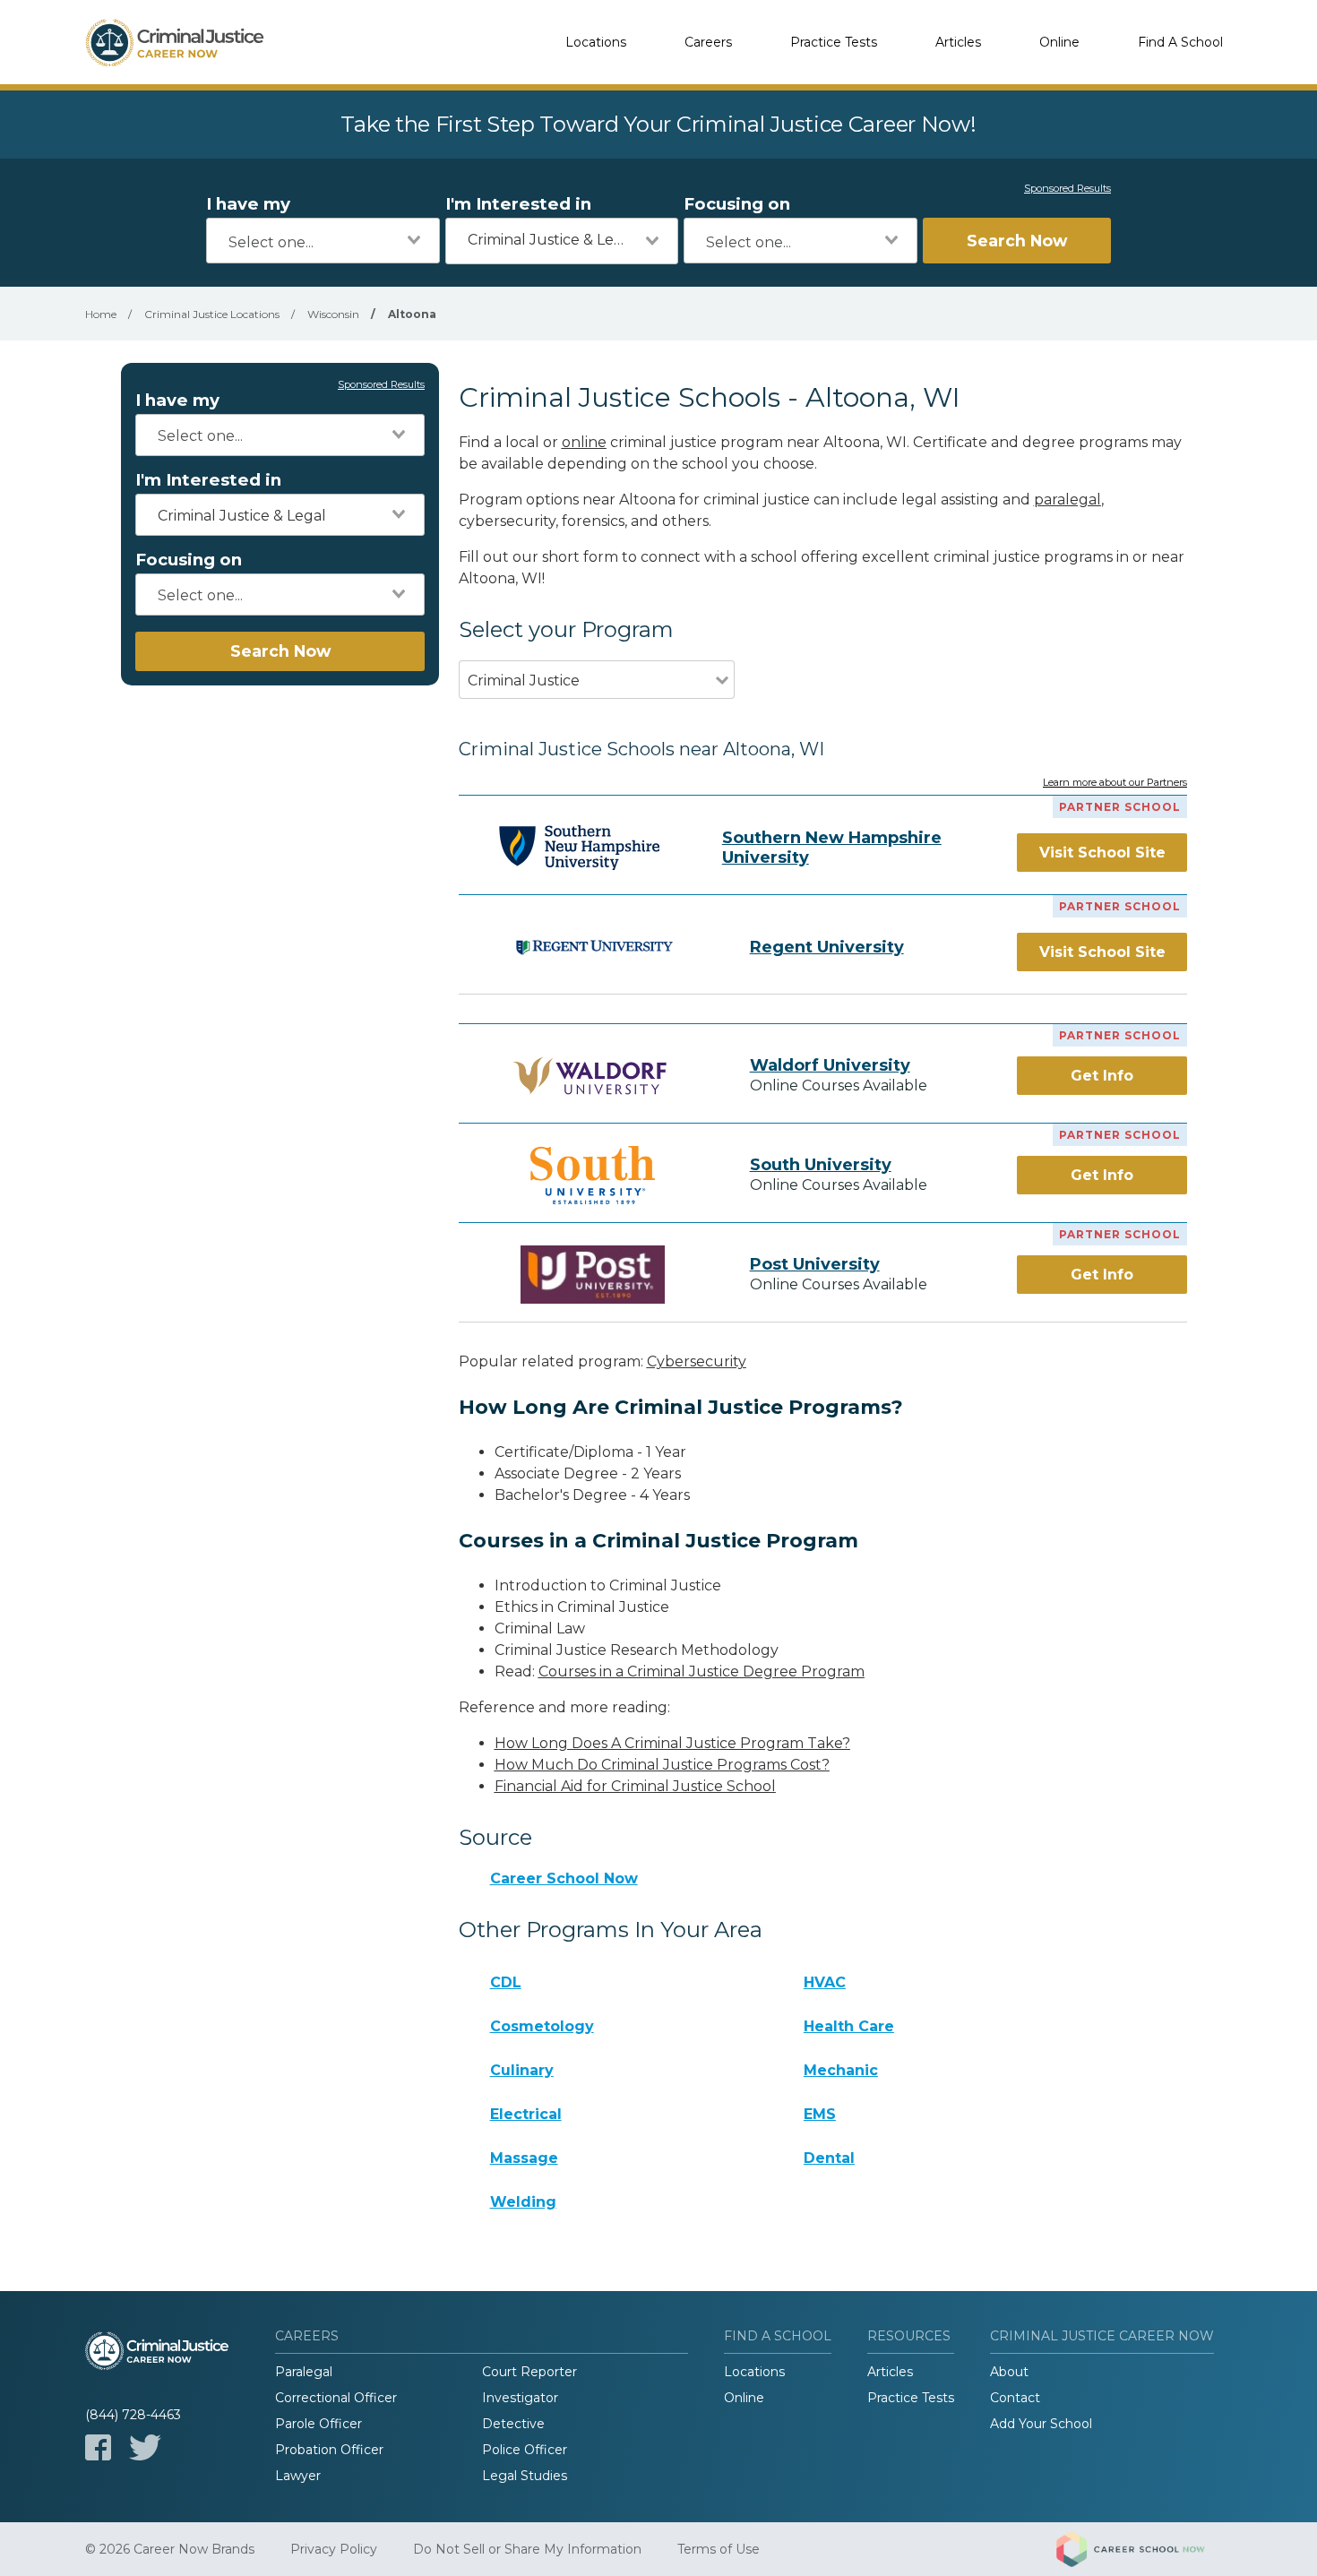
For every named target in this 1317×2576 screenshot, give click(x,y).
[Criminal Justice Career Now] (175, 42)
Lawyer (298, 2476)
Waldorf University (830, 1065)
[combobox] (323, 241)
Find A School (1180, 42)
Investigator (520, 2398)
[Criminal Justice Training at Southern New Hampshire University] (579, 848)
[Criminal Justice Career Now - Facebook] (98, 2447)
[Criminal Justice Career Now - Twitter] (145, 2447)
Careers (708, 42)
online (584, 442)
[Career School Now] (1144, 2549)
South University (821, 1165)
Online (1059, 42)
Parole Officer (318, 2424)
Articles (958, 42)
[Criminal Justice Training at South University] (593, 1175)
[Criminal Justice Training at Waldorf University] (593, 1076)
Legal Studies (525, 2476)
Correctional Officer (336, 2398)
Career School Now (564, 1878)
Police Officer (525, 2450)
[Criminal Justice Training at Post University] (593, 1275)
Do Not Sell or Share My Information (527, 2549)
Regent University (827, 947)
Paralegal (304, 2372)
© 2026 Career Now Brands (170, 2549)
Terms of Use (719, 2549)
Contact (1015, 2398)
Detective (513, 2424)
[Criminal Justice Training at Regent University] (593, 947)
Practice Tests (834, 42)
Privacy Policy (334, 2549)
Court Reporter (529, 2372)
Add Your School (1041, 2424)
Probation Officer (329, 2450)
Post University (815, 1264)
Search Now (1017, 241)
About (1009, 2372)
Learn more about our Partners (1115, 783)
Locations (596, 42)
